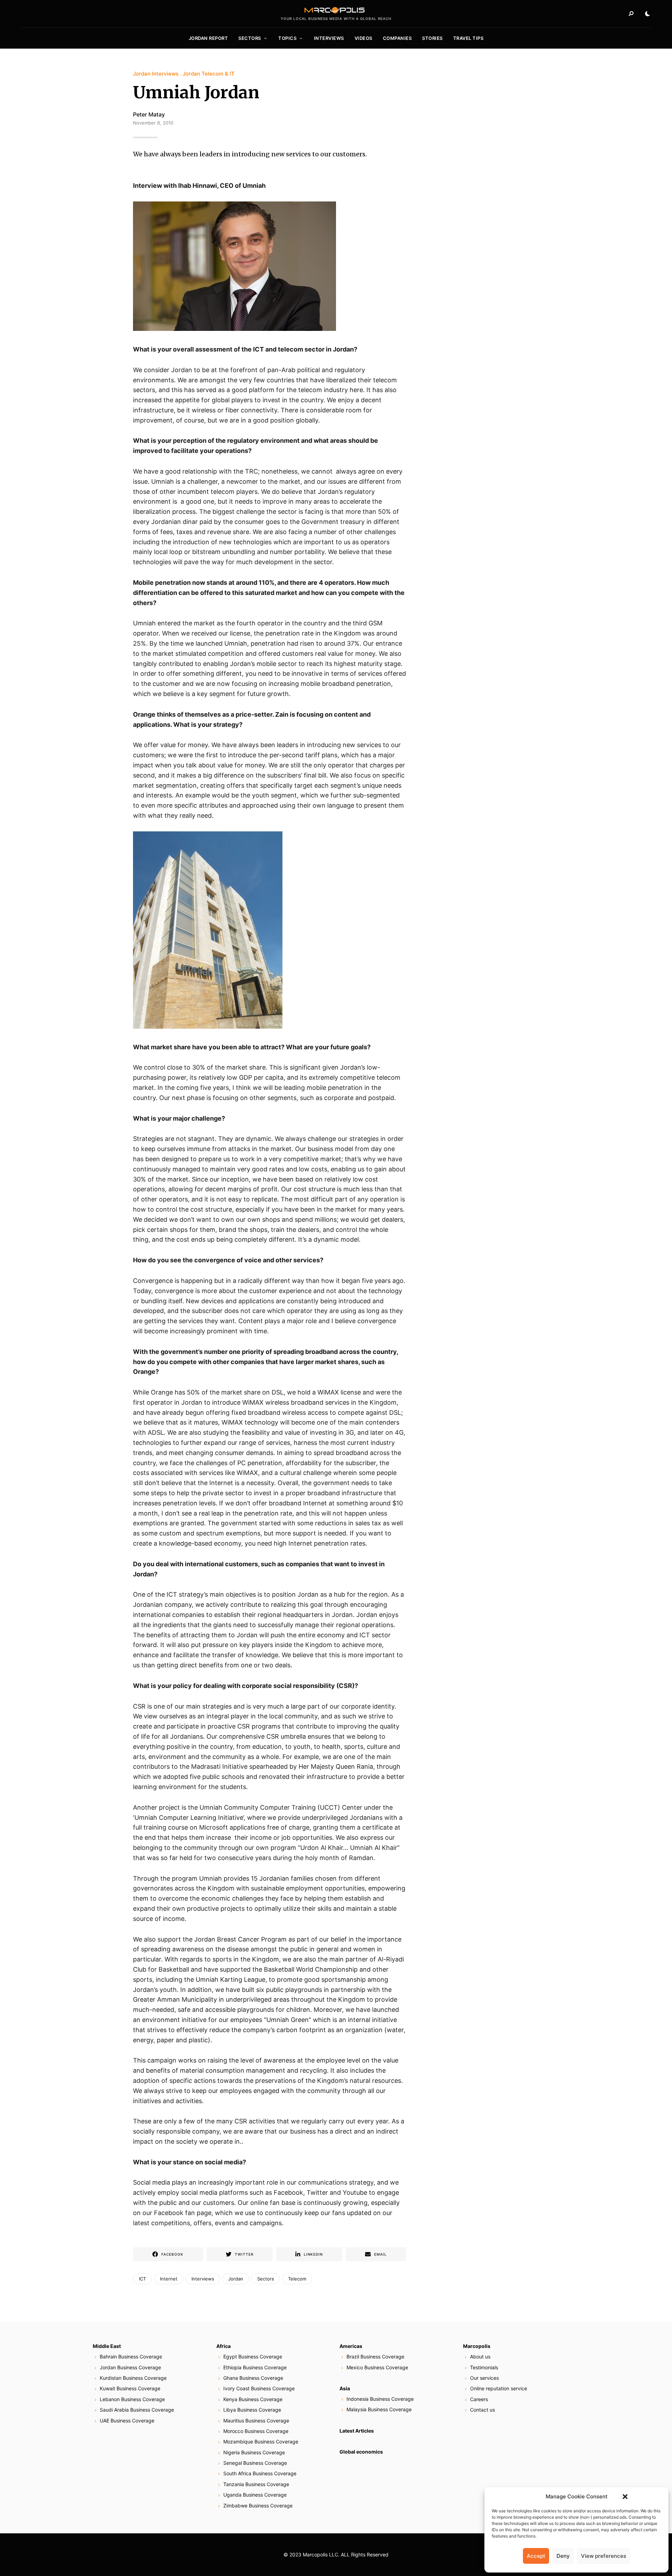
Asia (345, 2388)
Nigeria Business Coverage (254, 2452)
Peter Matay (149, 114)
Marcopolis (477, 2346)
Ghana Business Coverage (253, 2378)
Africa (223, 2346)
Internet (169, 2279)
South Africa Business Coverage (260, 2473)
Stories (432, 38)
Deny (563, 2556)
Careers (479, 2399)
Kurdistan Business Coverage (133, 2378)
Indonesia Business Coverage (380, 2399)
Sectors (250, 38)
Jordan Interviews (156, 74)
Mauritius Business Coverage (256, 2421)
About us (480, 2357)
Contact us (482, 2410)
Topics (287, 38)
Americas (351, 2346)
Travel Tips (468, 38)
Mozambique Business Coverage (261, 2442)
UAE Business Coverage (127, 2421)
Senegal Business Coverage (255, 2463)
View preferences (604, 2556)
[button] (625, 2497)
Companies (397, 38)
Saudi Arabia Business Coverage (137, 2410)
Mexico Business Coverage (377, 2367)
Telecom (297, 2279)
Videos (363, 38)
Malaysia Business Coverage (379, 2409)
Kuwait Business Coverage (130, 2388)
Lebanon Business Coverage (132, 2399)
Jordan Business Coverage (130, 2367)
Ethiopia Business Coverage (255, 2367)
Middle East (107, 2346)
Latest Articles (357, 2431)
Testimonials (484, 2367)
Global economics (361, 2452)
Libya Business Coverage (252, 2410)
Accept (536, 2556)
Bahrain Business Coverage (131, 2357)
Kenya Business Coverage (253, 2399)
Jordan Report (208, 38)
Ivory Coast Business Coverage (259, 2388)
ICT (142, 2279)
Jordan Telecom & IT (209, 74)
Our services (484, 2378)
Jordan (236, 2279)
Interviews (329, 38)
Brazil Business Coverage (375, 2357)
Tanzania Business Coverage (256, 2484)
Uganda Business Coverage (255, 2495)
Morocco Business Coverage (256, 2431)
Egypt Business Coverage (253, 2357)
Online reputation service (499, 2388)
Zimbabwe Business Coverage (258, 2506)
